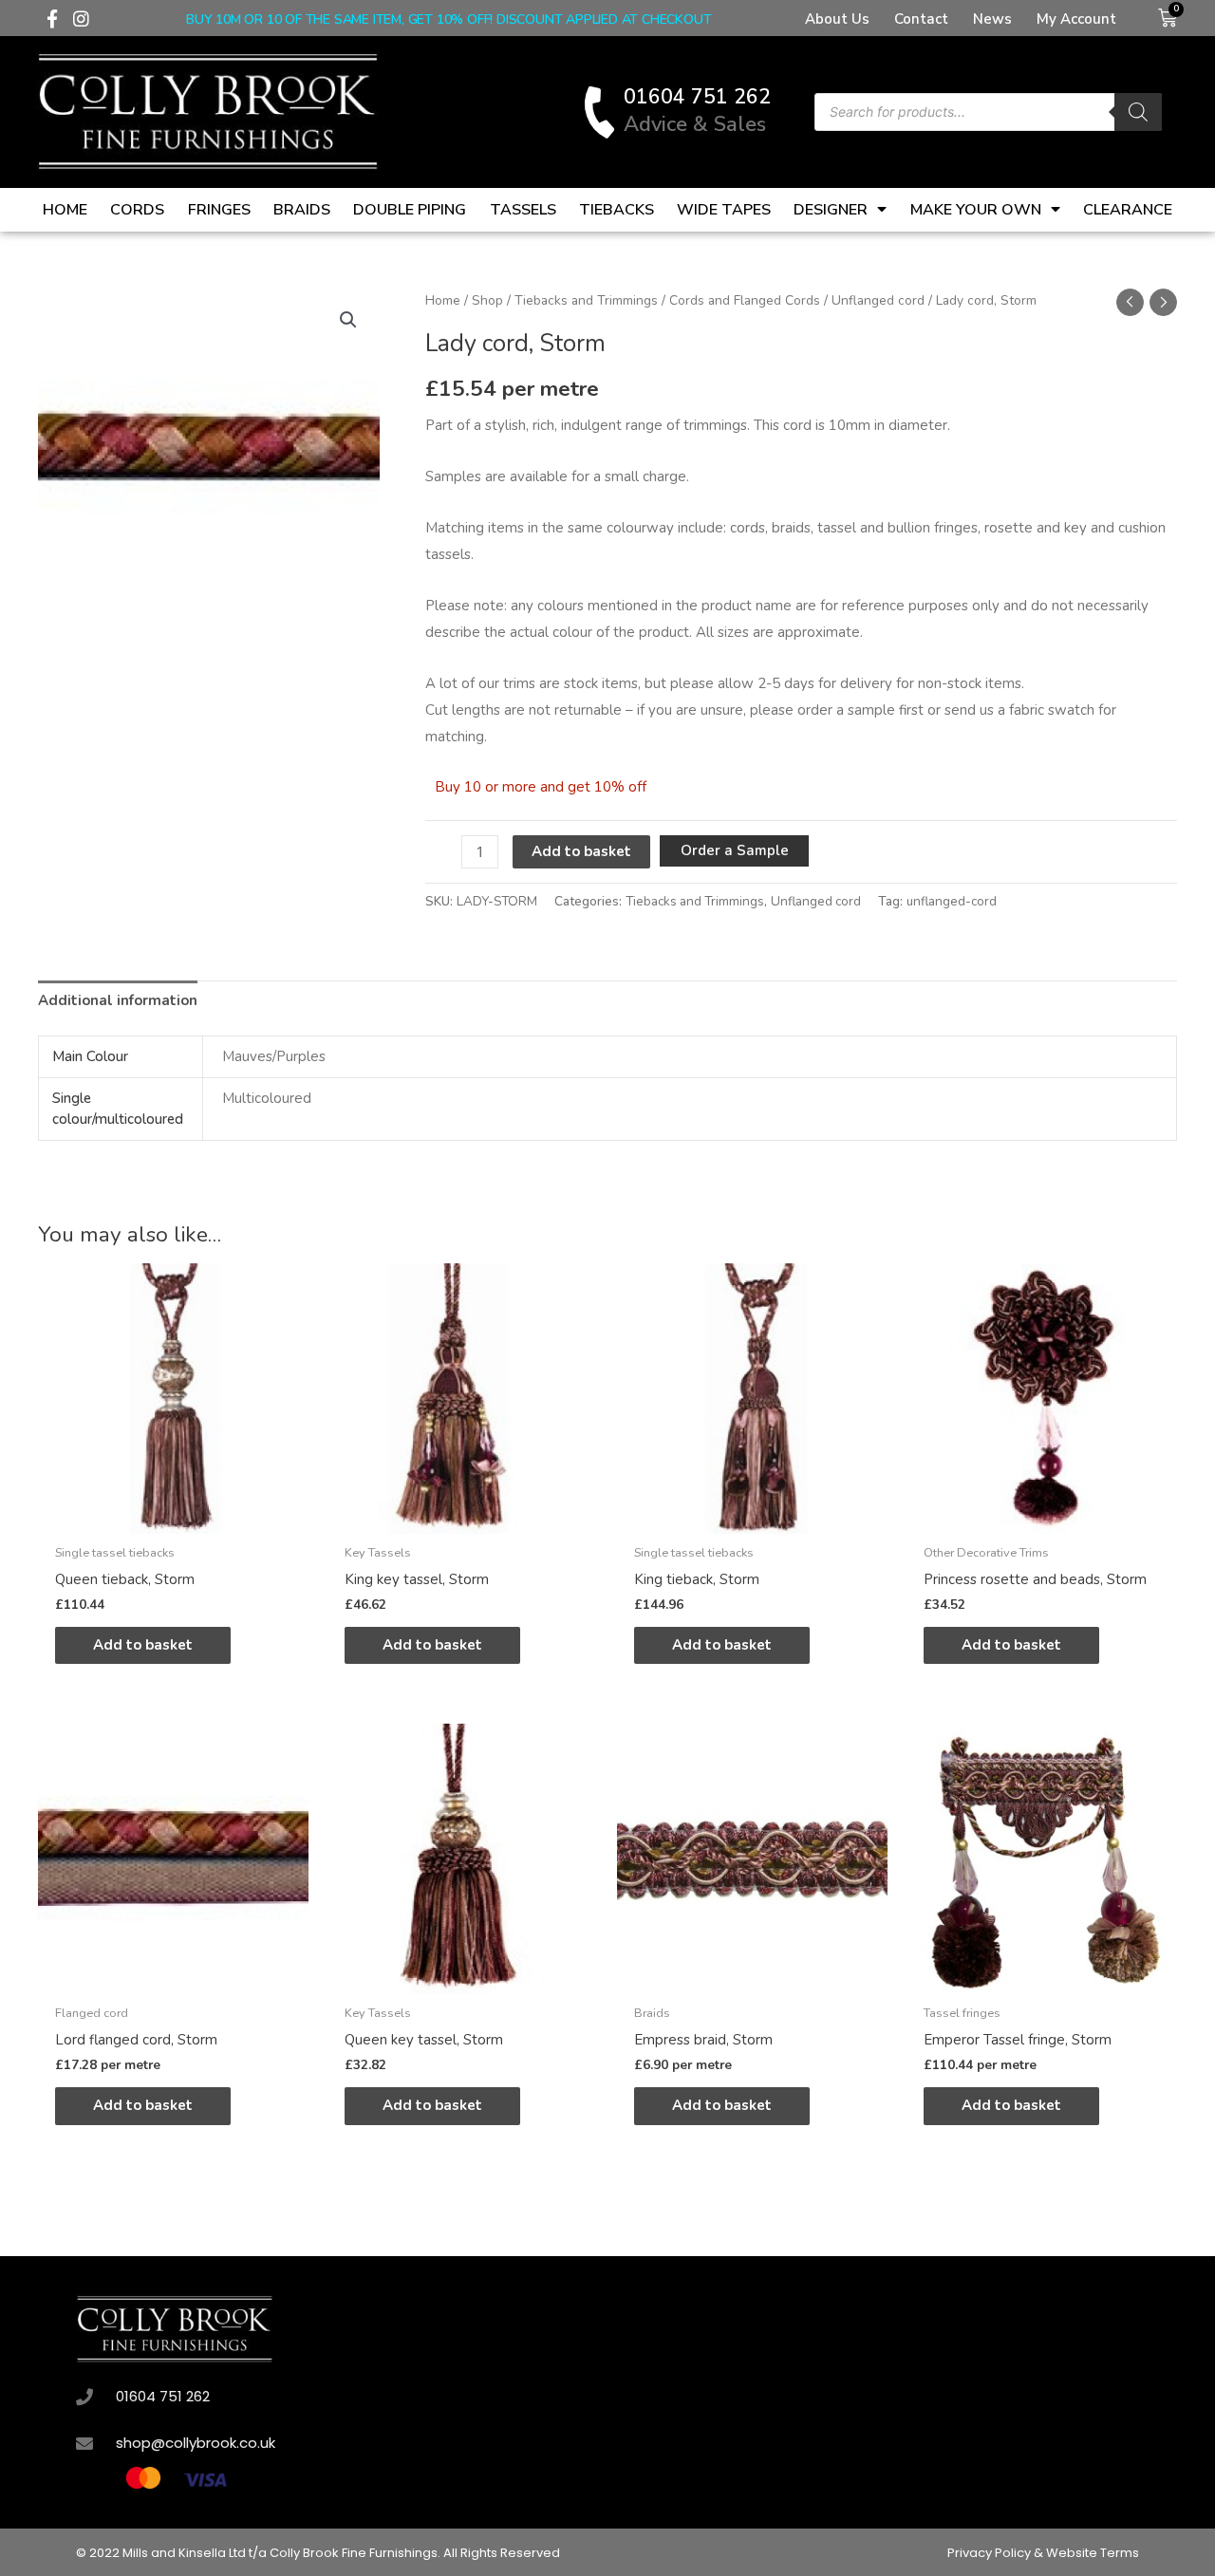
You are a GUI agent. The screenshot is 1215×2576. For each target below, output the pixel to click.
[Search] (1138, 112)
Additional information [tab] (118, 1000)
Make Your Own (976, 210)
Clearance (1128, 210)
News (992, 19)
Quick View (173, 1518)
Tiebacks (617, 210)
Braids (302, 210)
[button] (348, 320)
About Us (837, 19)
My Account (1076, 19)
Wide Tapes (724, 210)
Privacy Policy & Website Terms (1043, 2553)
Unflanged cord (878, 300)
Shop (487, 300)
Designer (831, 210)
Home (65, 210)
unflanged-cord (952, 901)
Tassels (523, 210)
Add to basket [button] (143, 1645)
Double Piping (410, 210)
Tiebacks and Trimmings (586, 300)
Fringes (219, 210)
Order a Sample (735, 850)
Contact (921, 19)
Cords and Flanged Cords (745, 300)
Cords (137, 210)
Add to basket (581, 851)
